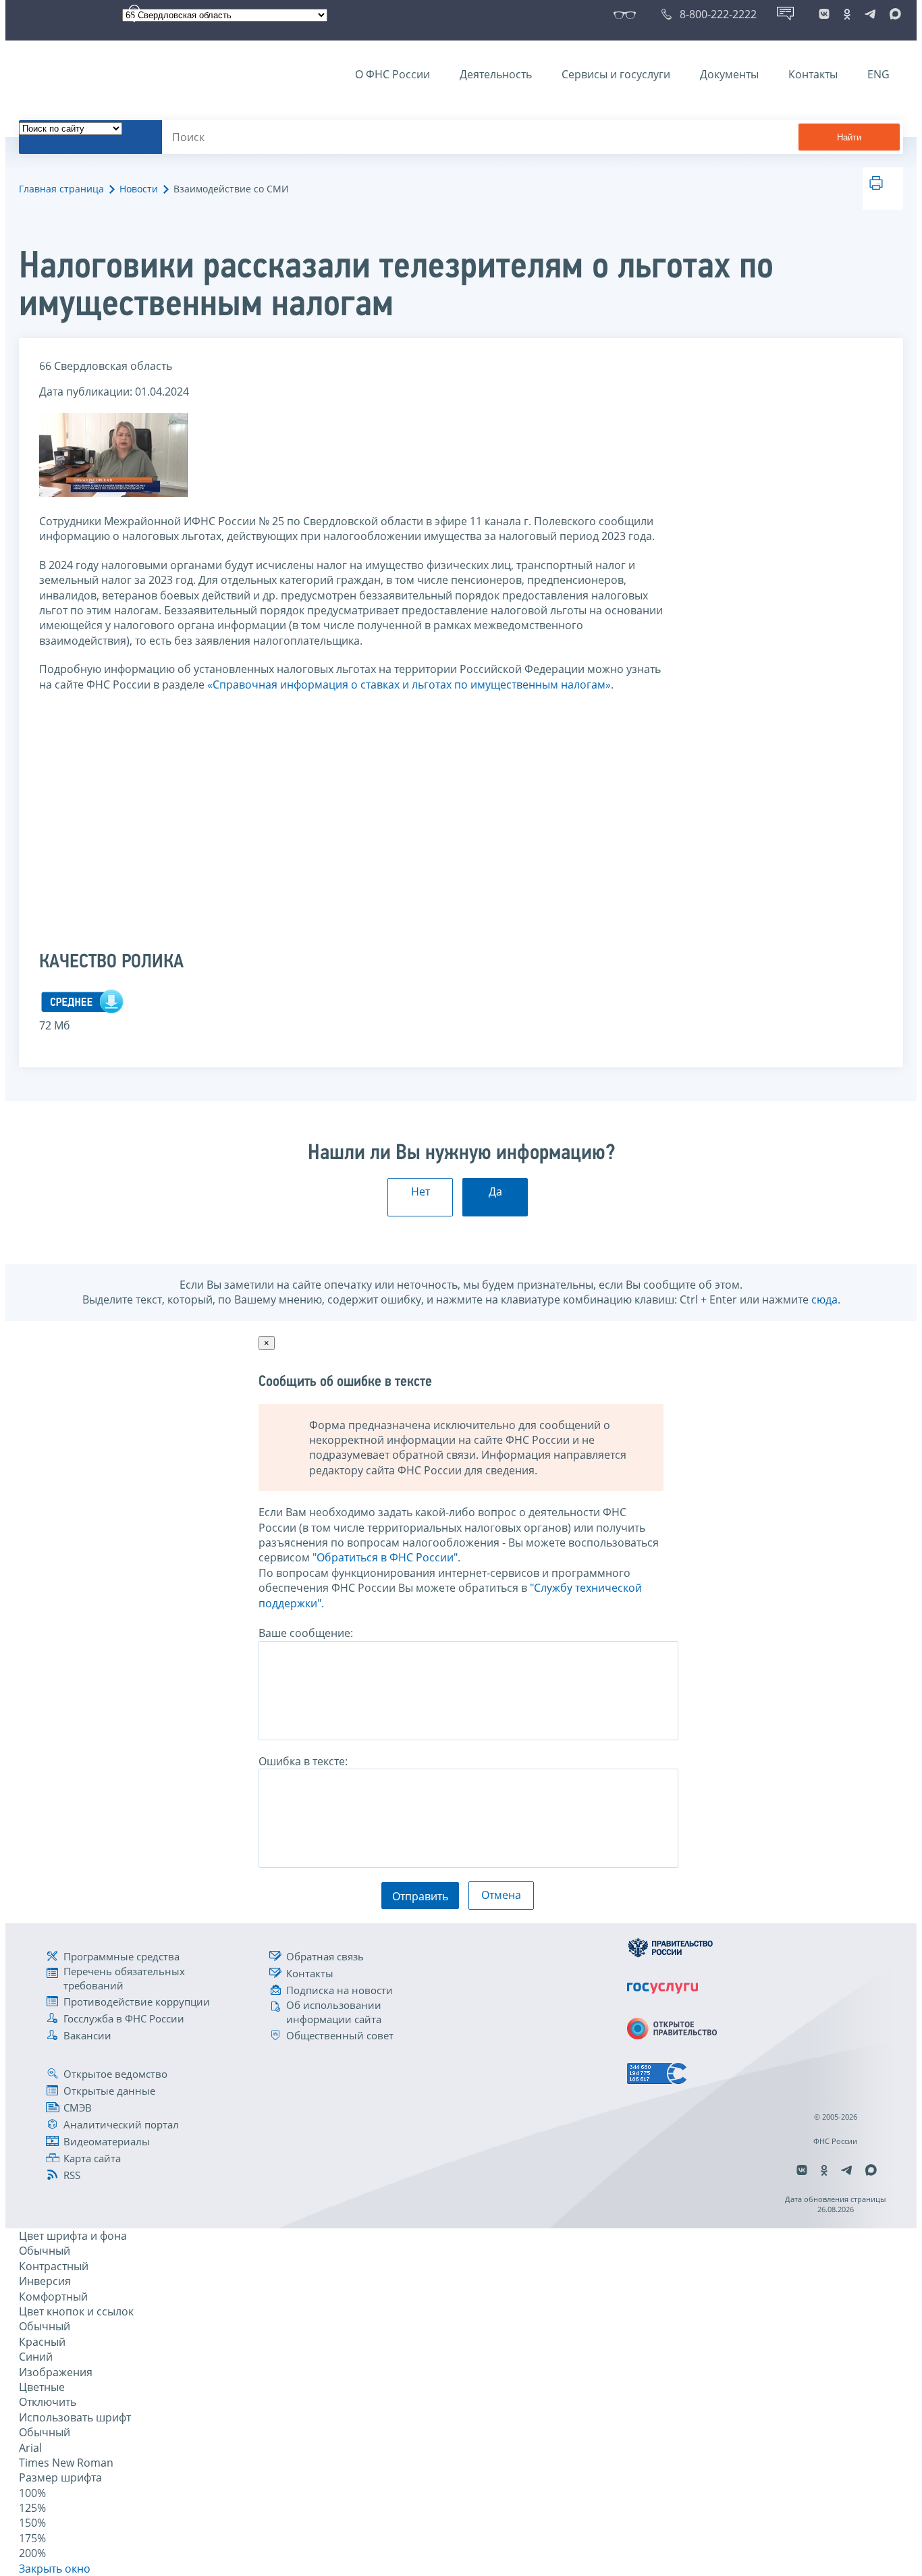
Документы (729, 74)
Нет (421, 1191)
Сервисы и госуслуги (616, 74)
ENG (878, 74)
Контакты (813, 74)
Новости (139, 189)
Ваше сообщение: (306, 1633)
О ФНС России (392, 74)
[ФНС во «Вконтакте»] (824, 14)
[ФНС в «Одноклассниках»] (847, 14)
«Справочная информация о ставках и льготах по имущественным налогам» (409, 685)
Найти (849, 137)
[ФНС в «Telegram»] (870, 14)
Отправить (420, 1896)
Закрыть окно (55, 2569)
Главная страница (61, 189)
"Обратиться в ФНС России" (385, 1557)
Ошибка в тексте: (303, 1761)
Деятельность (496, 74)
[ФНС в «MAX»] (893, 14)
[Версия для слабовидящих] (627, 14)
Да (495, 1191)
